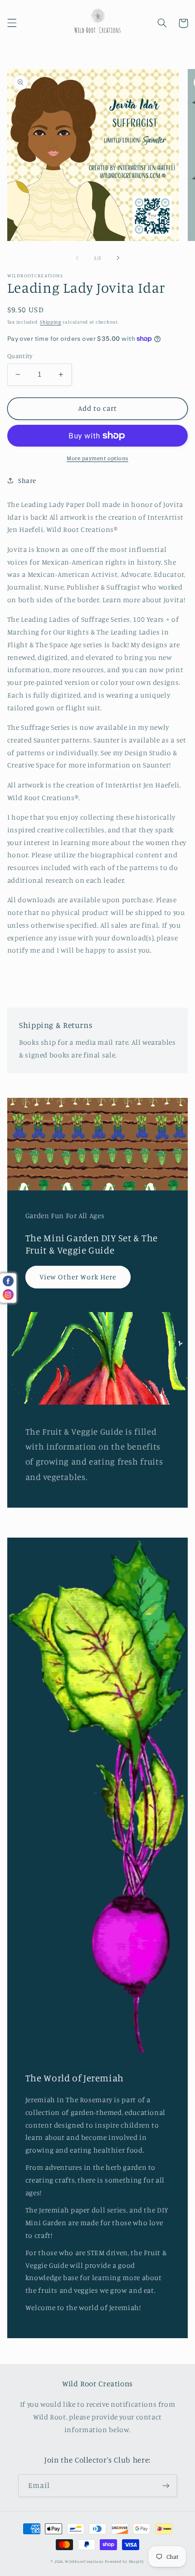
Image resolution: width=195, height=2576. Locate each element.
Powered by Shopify (124, 2561)
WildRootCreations (84, 2561)
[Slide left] (77, 258)
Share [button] (27, 480)
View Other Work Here (78, 1277)
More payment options (97, 458)
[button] (12, 23)
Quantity (20, 356)
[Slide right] (118, 258)
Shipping (51, 322)
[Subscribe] (166, 2485)
